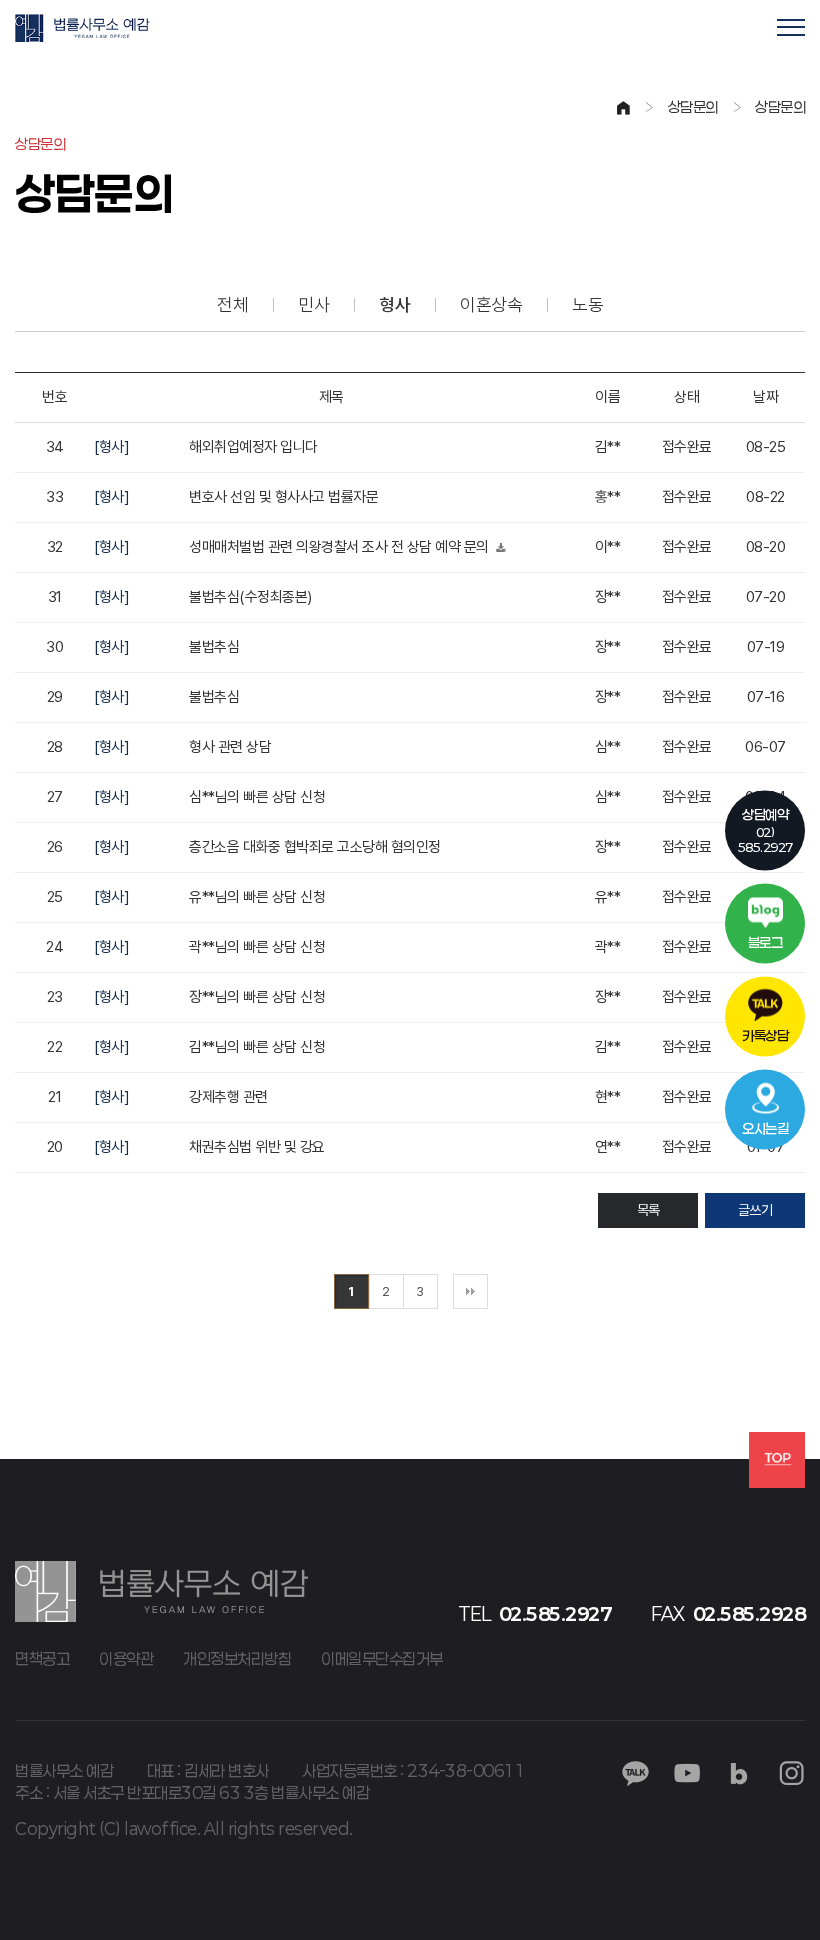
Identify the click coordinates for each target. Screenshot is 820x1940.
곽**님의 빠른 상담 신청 (257, 947)
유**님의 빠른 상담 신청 (257, 897)
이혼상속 (491, 304)
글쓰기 (755, 1210)
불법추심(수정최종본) (250, 597)
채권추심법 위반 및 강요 (257, 1147)
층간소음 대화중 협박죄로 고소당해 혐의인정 (315, 847)
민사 (313, 304)
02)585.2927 (765, 830)
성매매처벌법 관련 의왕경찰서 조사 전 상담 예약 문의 (340, 547)
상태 (686, 397)
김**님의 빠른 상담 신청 (257, 1047)
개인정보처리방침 (237, 1658)
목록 (648, 1210)
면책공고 (42, 1658)
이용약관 (126, 1658)
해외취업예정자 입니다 (253, 447)
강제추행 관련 (228, 1097)
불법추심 (214, 647)
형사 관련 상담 (230, 747)
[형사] (111, 447)
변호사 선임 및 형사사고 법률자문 (283, 497)
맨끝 (470, 1291)
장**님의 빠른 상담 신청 (257, 997)
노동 (587, 304)
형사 (394, 304)
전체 (232, 304)
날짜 (765, 397)
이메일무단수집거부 (382, 1658)
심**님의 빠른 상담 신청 (257, 797)
